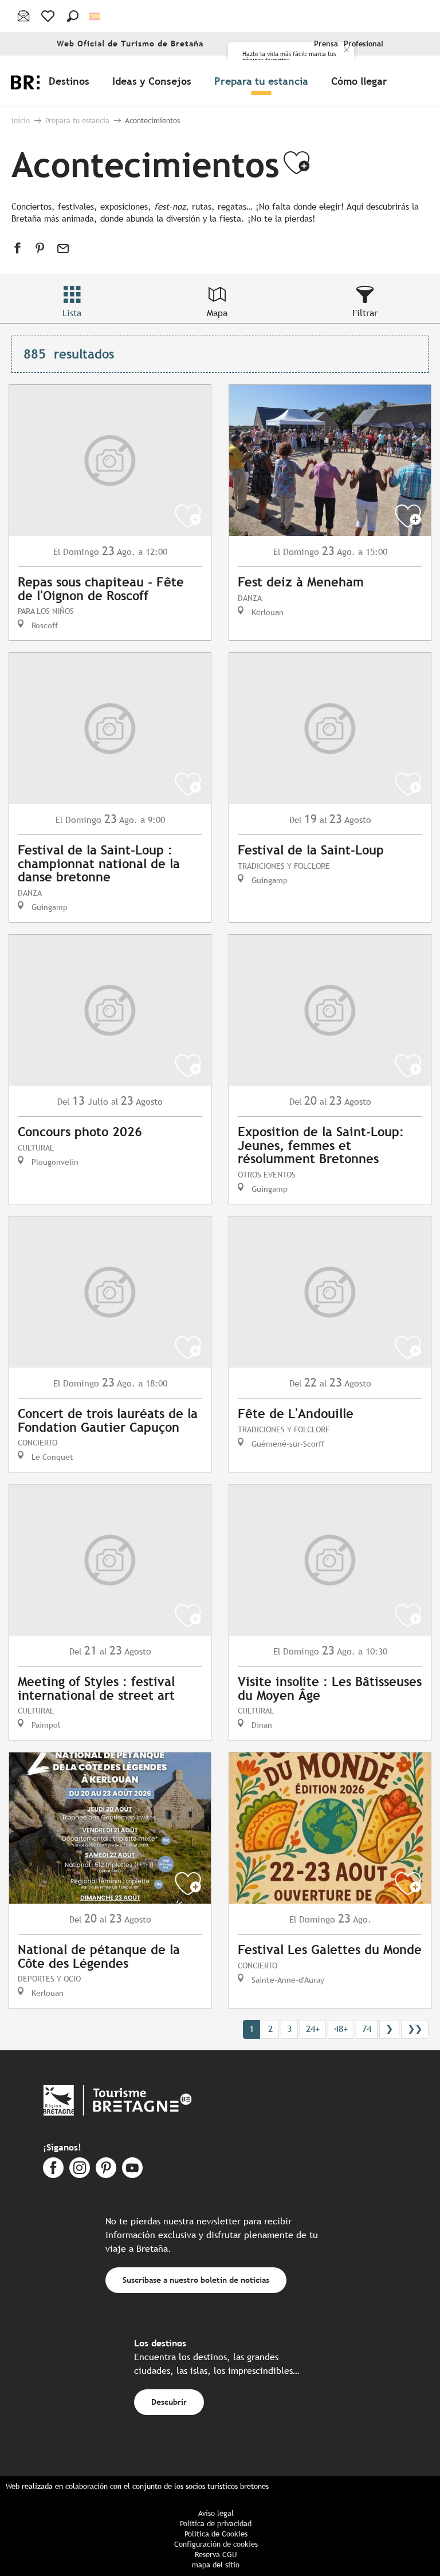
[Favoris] (49, 16)
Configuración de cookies (216, 2544)
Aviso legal (216, 2513)
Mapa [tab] (217, 313)
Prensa (326, 44)
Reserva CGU (216, 2555)
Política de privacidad (216, 2524)
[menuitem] (71, 81)
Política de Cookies (216, 2534)
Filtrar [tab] (365, 313)
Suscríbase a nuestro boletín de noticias (196, 2280)
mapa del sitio (216, 2565)
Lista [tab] (72, 313)
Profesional (364, 44)
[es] (95, 16)
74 (367, 2029)
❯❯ (415, 2029)
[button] (73, 16)
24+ (313, 2029)
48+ (341, 2029)
